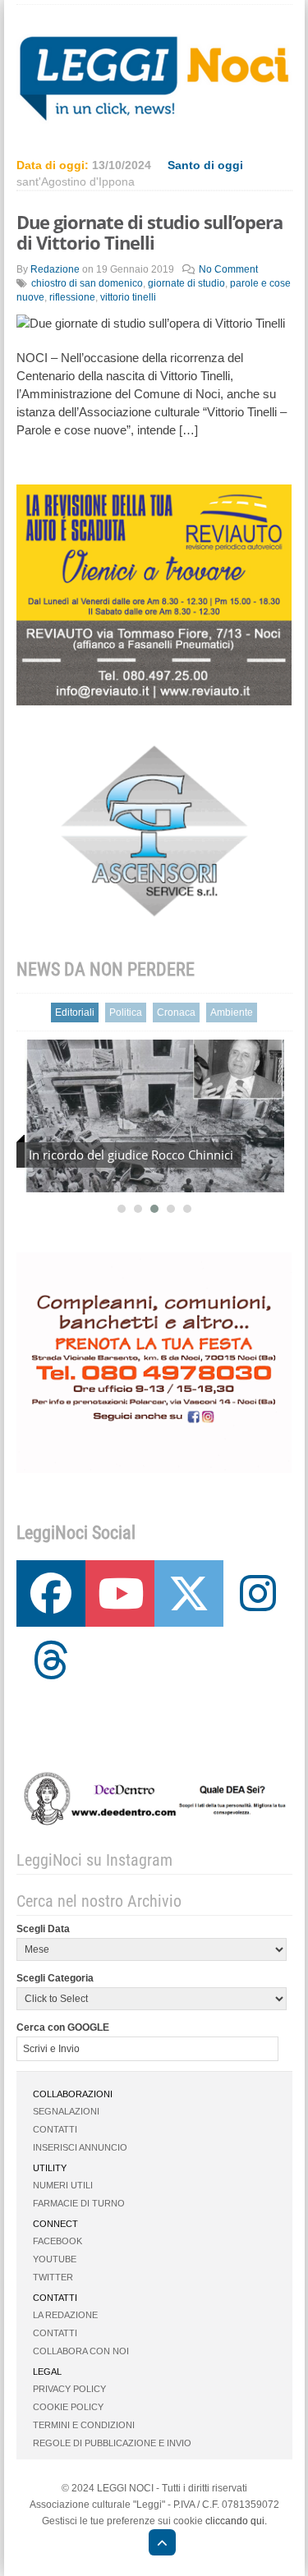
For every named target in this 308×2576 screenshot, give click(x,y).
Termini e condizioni (84, 2425)
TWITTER (53, 2277)
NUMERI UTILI (63, 2185)
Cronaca (176, 1012)
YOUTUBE (55, 2259)
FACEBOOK (57, 2241)
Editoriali (75, 1012)
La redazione (65, 2315)
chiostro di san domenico (87, 283)
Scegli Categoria (55, 1978)
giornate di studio (186, 283)
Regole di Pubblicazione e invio (112, 2443)
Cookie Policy (68, 2407)
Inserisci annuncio (80, 2147)
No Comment (228, 269)
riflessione (72, 297)
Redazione (55, 269)
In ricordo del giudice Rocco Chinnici (131, 1155)
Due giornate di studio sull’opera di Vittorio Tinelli (149, 232)
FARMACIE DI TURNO (79, 2203)
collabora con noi (81, 2351)
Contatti (55, 2129)
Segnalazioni (66, 2111)
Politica (126, 1012)
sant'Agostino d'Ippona (76, 181)
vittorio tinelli (128, 297)
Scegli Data (43, 1929)
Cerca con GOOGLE (63, 2027)
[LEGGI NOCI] (154, 2545)
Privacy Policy (69, 2389)
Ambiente (232, 1012)
